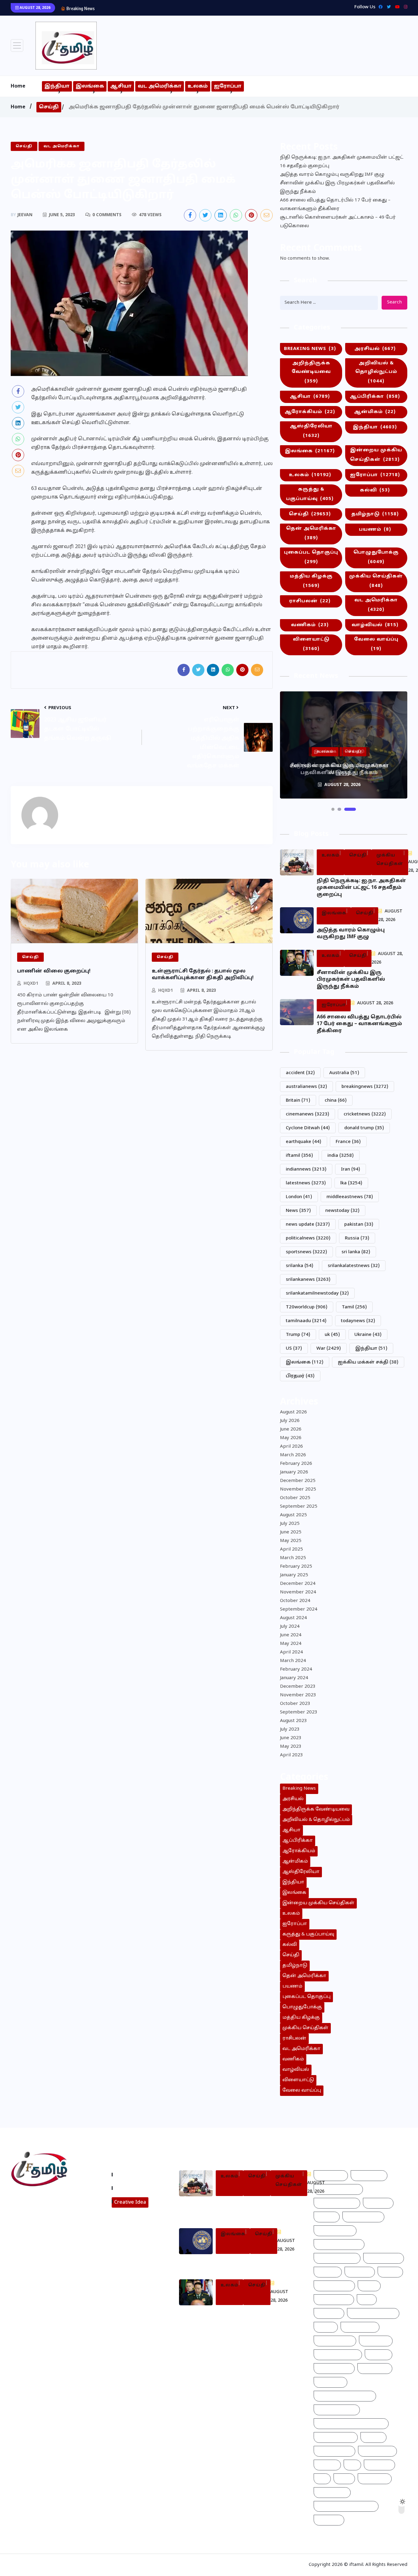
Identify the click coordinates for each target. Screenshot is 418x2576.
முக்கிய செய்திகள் (376, 581)
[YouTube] (396, 7)
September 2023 (299, 1712)
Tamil (354, 1307)
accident (300, 1073)
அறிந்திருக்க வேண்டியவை (311, 372)
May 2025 (291, 1541)
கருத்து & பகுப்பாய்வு (310, 494)
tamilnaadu (306, 1321)
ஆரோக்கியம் (310, 412)
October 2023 (295, 1704)
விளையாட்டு (311, 644)
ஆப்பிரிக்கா (375, 397)
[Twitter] (387, 7)
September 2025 (299, 1507)
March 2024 (293, 1661)
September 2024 (299, 1610)
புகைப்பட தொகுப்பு (311, 557)
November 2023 (298, 1695)
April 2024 (291, 1652)
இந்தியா (57, 86)
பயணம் (375, 530)
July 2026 (290, 1421)
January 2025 (294, 1575)
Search (394, 302)
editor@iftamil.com (38, 2226)
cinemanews (308, 1114)
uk (332, 1335)
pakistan (359, 1225)
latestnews (306, 1183)
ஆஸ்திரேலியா (311, 431)
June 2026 (291, 1429)
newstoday (342, 1211)
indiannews (306, 1170)
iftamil (299, 1156)
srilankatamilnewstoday (317, 1294)
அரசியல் (375, 349)
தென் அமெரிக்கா (311, 533)
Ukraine (368, 1335)
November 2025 (298, 1489)
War (329, 1349)
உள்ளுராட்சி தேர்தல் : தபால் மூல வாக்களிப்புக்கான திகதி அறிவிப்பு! (203, 975)
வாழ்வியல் (375, 625)
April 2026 (291, 1447)
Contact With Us (135, 2188)
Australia (344, 1073)
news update (308, 1225)
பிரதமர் (300, 1376)
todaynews (358, 1321)
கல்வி (375, 490)
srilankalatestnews (354, 1266)
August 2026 (293, 1412)
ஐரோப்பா (228, 86)
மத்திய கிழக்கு (311, 581)
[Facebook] (379, 7)
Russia (357, 1238)
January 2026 (294, 1472)
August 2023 (293, 1721)
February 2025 (296, 1567)
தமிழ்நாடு (375, 514)
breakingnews (365, 1087)
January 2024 (294, 1678)
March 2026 (293, 1455)
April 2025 (291, 1549)
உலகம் (198, 86)
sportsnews (306, 1252)
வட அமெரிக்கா (160, 86)
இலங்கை (90, 86)
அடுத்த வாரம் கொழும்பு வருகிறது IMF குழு (332, 175)
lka (351, 1183)
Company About (135, 2175)
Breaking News (310, 349)
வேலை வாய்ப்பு (376, 644)
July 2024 (290, 1627)
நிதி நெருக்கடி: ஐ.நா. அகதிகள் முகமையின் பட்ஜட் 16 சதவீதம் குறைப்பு (342, 162)
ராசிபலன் (310, 601)
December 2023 (298, 1687)
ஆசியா (121, 86)
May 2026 (291, 1438)
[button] (333, 809)
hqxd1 (31, 984)
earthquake (304, 1142)
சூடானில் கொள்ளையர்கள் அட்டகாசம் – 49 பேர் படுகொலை (338, 222)
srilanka (300, 1266)
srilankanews (308, 1280)
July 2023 (290, 1730)
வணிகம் (310, 625)
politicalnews (308, 1238)
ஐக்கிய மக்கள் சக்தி (368, 1362)
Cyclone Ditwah (308, 1128)
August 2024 (293, 1618)
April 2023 (291, 1755)
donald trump (364, 1128)
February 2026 (296, 1464)
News (298, 1211)
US (294, 1349)
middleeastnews (350, 1197)
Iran (351, 1170)
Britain (298, 1101)
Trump (298, 1335)
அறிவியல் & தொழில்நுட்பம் (376, 372)
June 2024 (291, 1635)
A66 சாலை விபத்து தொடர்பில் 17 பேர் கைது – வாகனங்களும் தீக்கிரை (335, 205)
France (348, 1142)
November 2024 (298, 1592)
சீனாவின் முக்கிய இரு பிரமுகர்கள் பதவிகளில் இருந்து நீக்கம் (168, 8)
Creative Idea (130, 2202)
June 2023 (291, 1738)
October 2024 (295, 1601)
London (299, 1197)
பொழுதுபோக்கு (376, 557)
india (341, 1156)
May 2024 (291, 1644)
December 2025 (298, 1481)
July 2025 (290, 1524)
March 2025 (293, 1558)
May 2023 (291, 1747)
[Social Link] (404, 7)
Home (18, 86)
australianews (306, 1087)
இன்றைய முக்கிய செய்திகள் (376, 455)
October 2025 (295, 1498)
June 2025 (291, 1532)
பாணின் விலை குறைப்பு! (54, 971)
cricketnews (365, 1114)
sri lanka (356, 1252)
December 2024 (298, 1584)
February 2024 (296, 1670)
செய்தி (49, 107)
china (336, 1101)
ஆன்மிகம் (375, 412)
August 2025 (293, 1515)
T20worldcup (307, 1307)
